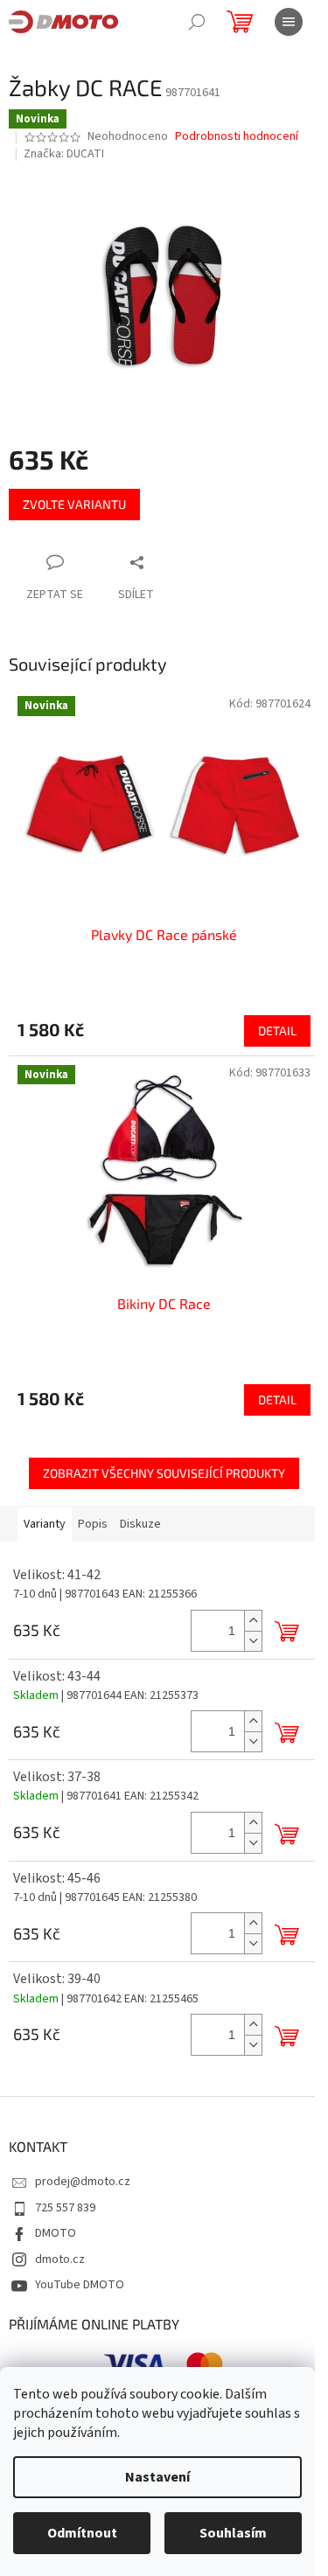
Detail (277, 1030)
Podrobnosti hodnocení (237, 137)
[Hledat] (197, 22)
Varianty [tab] (45, 1524)
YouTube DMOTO (80, 2285)
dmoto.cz (60, 2259)
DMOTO (56, 2233)
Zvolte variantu (74, 504)
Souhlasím (233, 2533)
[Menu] (289, 22)
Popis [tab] (93, 1524)
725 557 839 (65, 2208)
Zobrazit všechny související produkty (164, 1473)
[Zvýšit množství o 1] (253, 1621)
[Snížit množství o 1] (253, 1641)
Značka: (64, 154)
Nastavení (157, 2477)
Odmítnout (82, 2533)
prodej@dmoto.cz (83, 2182)
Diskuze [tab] (140, 1524)
